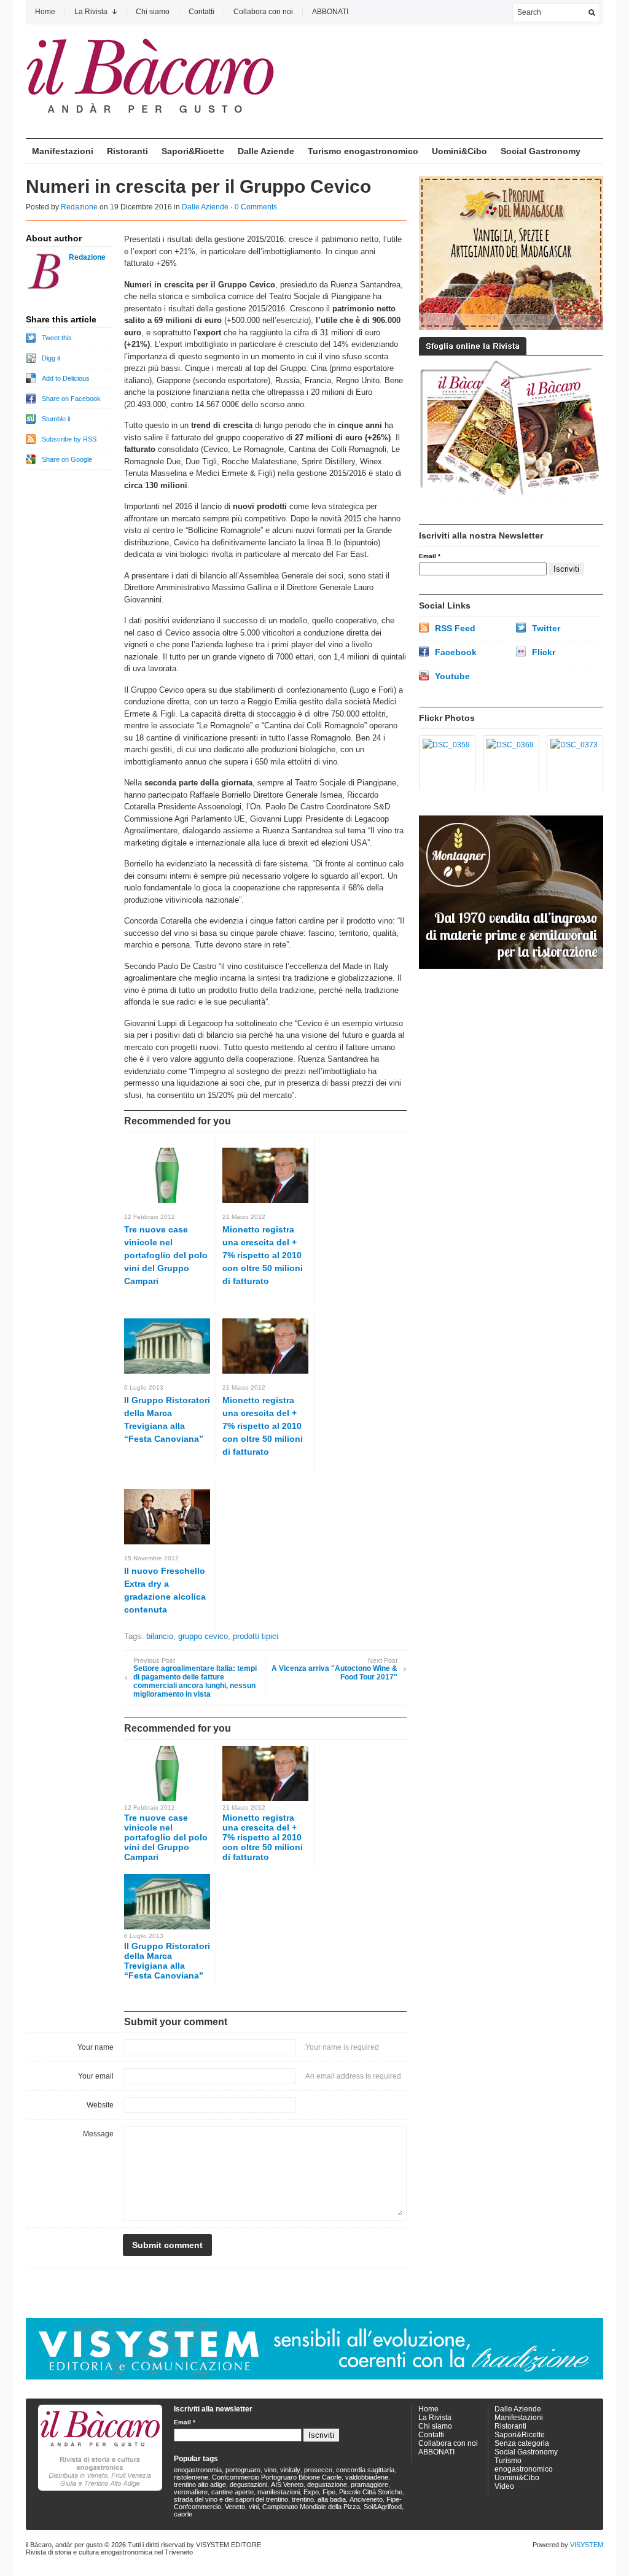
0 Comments (256, 207)
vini (254, 2507)
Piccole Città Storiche (371, 2492)
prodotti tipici (256, 1636)
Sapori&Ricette (193, 151)
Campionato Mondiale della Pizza (311, 2507)
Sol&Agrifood (383, 2507)
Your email (96, 2076)
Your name (96, 2047)
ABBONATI (330, 12)
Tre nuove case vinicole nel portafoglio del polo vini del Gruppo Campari (166, 1255)
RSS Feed (455, 628)
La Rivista (91, 12)
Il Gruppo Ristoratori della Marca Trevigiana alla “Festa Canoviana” (167, 1961)
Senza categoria (522, 2443)
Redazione (79, 207)
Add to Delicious (66, 378)
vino (270, 2470)
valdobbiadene (367, 2477)
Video (504, 2486)
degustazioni (248, 2485)
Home (45, 12)
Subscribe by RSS (69, 439)
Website (100, 2105)
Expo (311, 2492)
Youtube (452, 676)
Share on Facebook (71, 399)
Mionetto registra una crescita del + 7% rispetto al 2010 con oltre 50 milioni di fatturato (263, 1255)
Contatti (201, 12)
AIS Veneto (287, 2485)
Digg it (51, 358)
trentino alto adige (200, 2485)
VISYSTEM (587, 2545)
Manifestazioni (63, 151)
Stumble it (56, 419)
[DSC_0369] (509, 763)
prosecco (318, 2470)
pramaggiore (369, 2485)
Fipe (329, 2492)
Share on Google (67, 459)
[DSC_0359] (445, 763)
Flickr (544, 652)
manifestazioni (279, 2492)
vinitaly (290, 2470)
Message (98, 2134)
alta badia (332, 2499)
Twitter (546, 628)
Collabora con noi (263, 12)
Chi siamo (153, 12)
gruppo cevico (203, 1636)
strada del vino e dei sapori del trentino (231, 2499)
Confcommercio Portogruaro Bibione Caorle (277, 2477)
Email (430, 556)
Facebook (456, 652)
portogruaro (243, 2470)
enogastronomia (198, 2470)
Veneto (235, 2507)
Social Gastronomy (541, 151)
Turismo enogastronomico (363, 151)
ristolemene (191, 2477)
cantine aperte (232, 2492)
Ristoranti (127, 151)
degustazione (327, 2485)
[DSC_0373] (573, 763)
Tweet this (57, 338)
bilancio (160, 1636)
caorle (183, 2514)
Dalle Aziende (266, 151)
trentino (303, 2499)
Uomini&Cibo (459, 151)
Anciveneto (366, 2499)
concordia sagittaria (365, 2470)
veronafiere (191, 2492)
